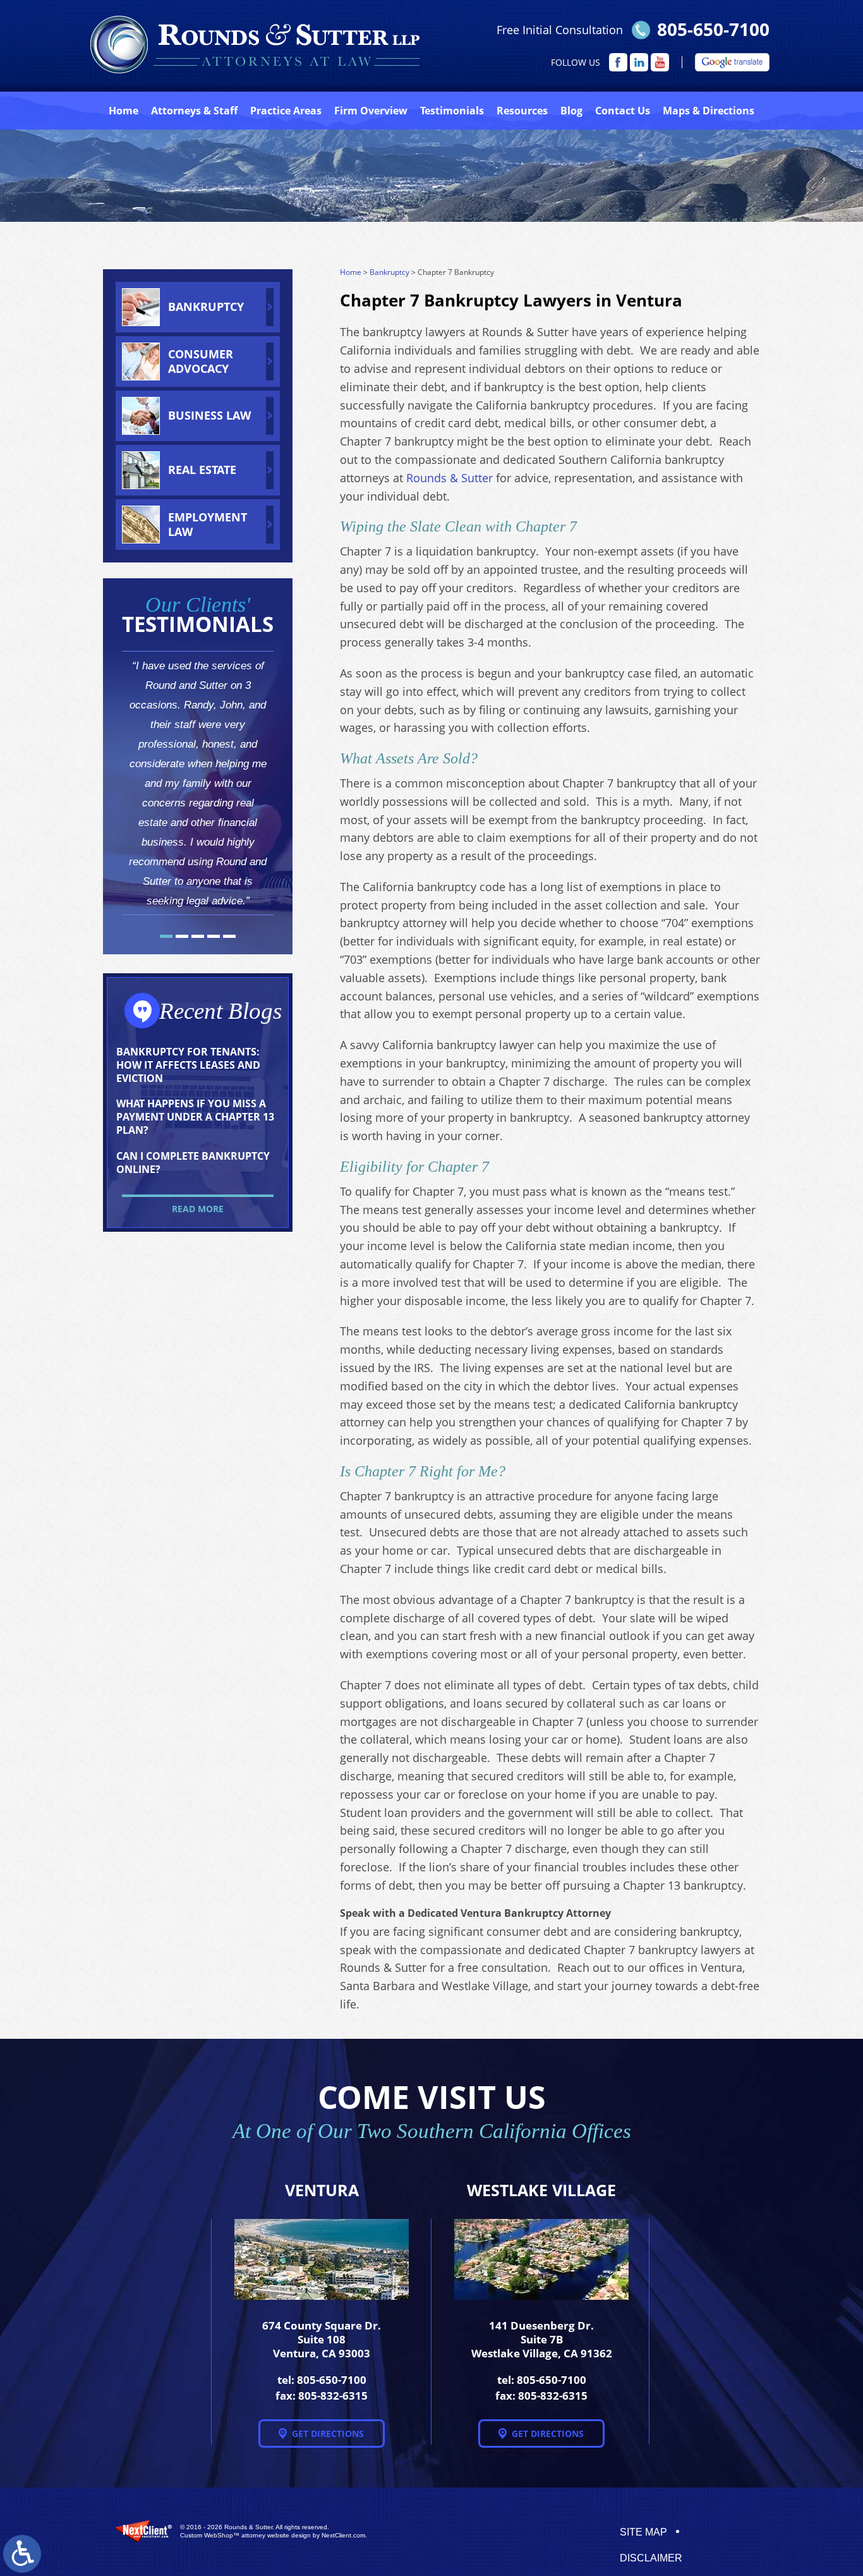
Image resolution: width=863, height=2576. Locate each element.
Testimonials (452, 111)
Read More (198, 1209)
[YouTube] (660, 62)
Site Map (643, 2532)
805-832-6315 (333, 2396)
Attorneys (194, 111)
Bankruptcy (389, 272)
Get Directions (328, 2433)
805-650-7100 (713, 29)
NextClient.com (343, 2535)
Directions (709, 111)
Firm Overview (371, 111)
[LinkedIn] (639, 62)
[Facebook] (618, 62)
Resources (522, 111)
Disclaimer (651, 2558)
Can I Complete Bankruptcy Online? (193, 1163)
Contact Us (623, 111)
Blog (571, 111)
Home (124, 111)
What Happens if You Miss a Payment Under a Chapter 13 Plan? (195, 1117)
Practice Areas (286, 111)
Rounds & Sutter (450, 478)
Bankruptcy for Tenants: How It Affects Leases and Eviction (188, 1065)
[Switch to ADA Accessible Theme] (22, 2554)
